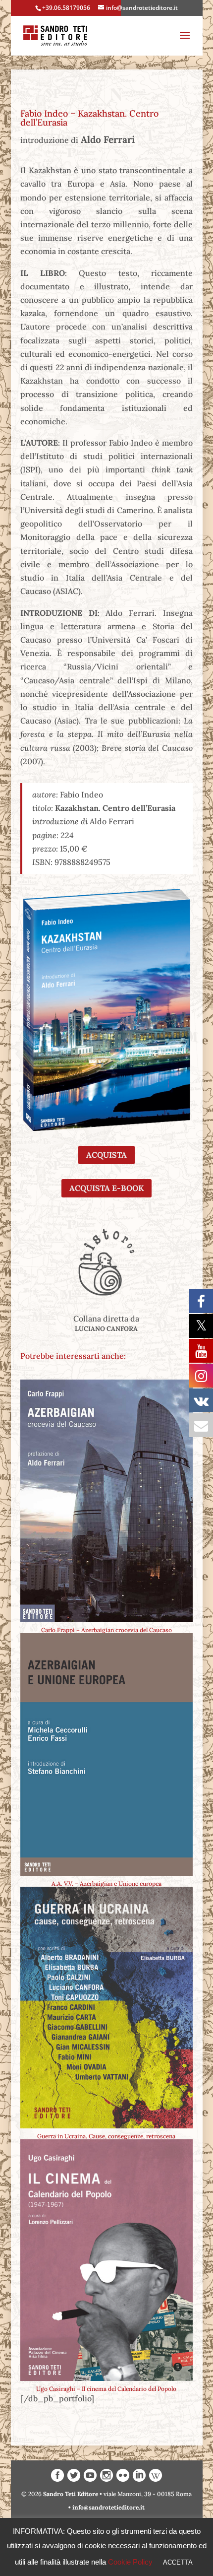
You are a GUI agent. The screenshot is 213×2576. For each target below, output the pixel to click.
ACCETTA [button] (178, 2562)
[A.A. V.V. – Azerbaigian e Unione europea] (106, 1754)
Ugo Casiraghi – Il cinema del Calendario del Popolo (106, 2389)
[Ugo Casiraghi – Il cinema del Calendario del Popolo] (106, 2260)
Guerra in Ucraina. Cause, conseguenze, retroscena (106, 2136)
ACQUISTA (106, 1155)
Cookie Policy (130, 2562)
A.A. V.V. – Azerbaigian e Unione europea (106, 1883)
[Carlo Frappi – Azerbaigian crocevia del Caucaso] (106, 1501)
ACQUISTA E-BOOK (106, 1188)
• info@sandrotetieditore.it (106, 2507)
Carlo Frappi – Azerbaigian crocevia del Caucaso (106, 1630)
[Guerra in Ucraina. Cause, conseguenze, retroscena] (106, 2008)
